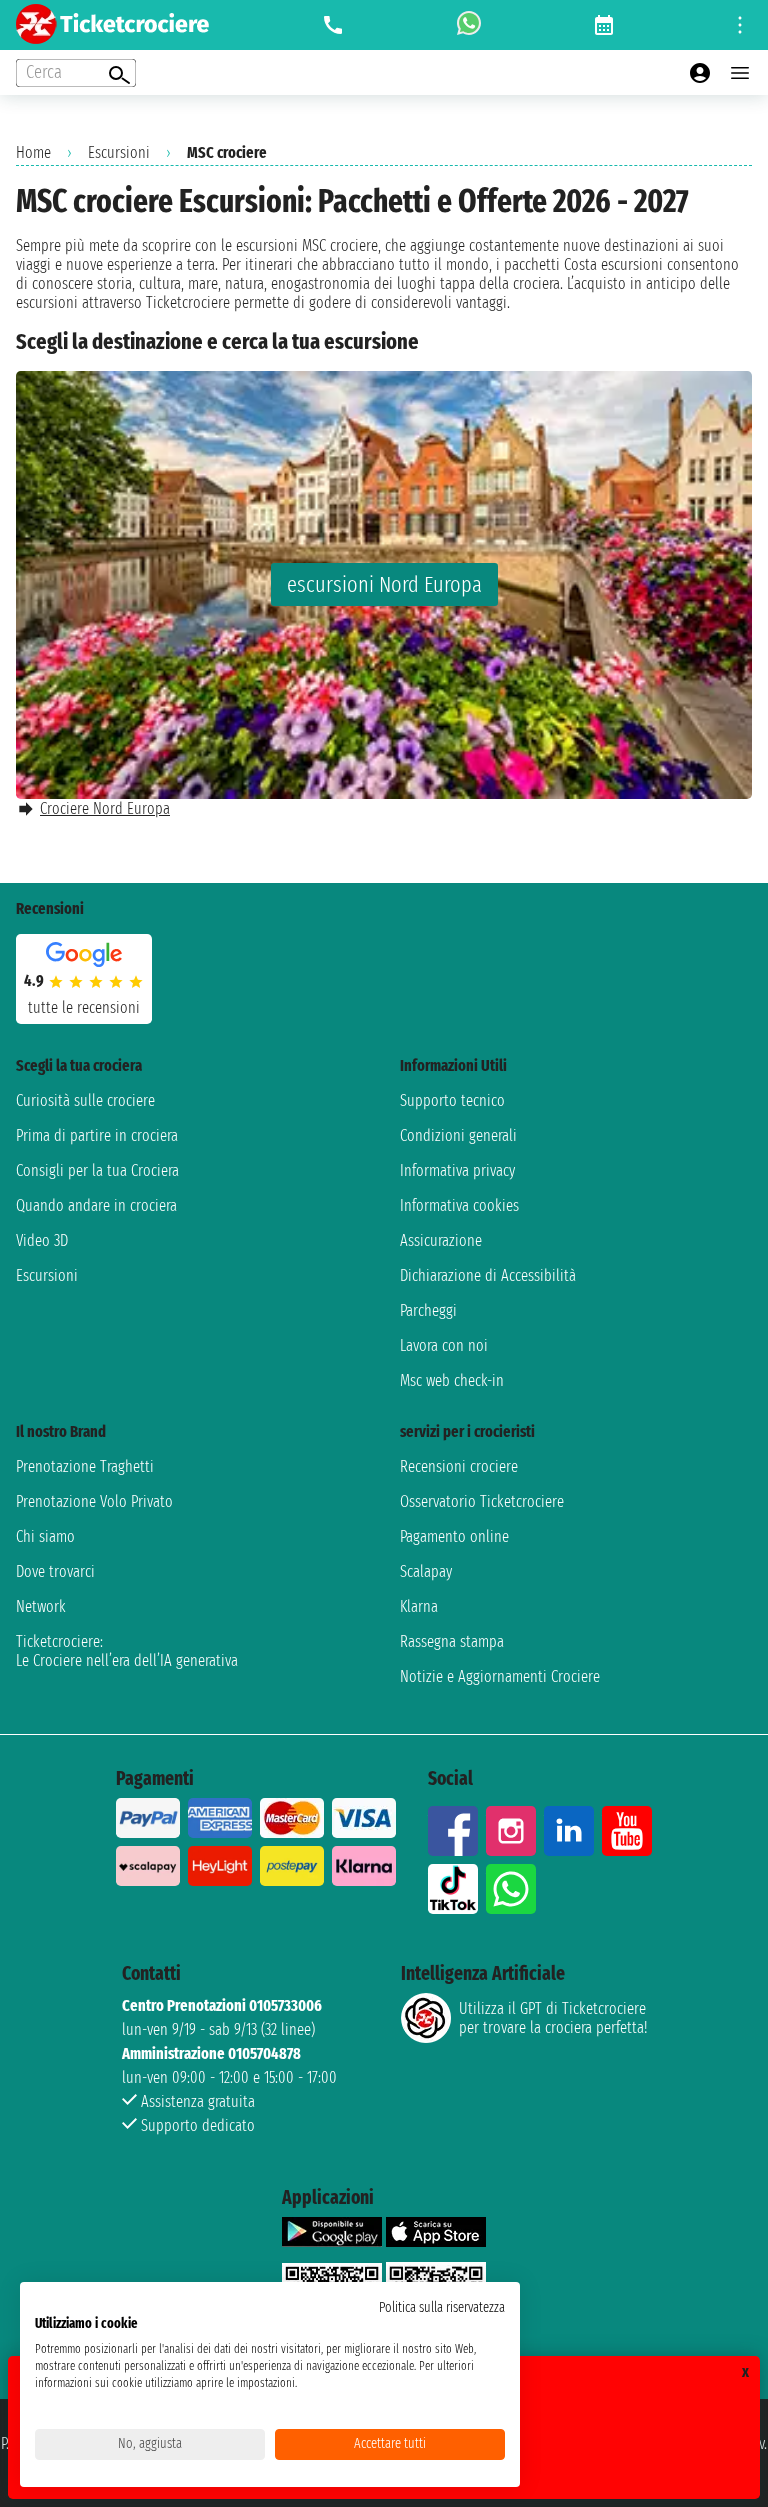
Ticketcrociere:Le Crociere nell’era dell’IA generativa (127, 1651)
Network (41, 1606)
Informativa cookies (459, 1205)
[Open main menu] (740, 73)
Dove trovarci (55, 1571)
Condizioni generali (458, 1135)
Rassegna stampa (452, 1641)
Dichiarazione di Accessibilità (488, 1275)
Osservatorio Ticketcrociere (482, 1501)
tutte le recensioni (84, 1007)
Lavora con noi (444, 1345)
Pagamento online (454, 1536)
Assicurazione (441, 1240)
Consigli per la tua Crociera (97, 1170)
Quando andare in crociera (96, 1205)
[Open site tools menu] (740, 25)
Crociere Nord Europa (105, 808)
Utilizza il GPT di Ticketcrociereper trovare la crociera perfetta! (553, 2018)
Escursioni (119, 152)
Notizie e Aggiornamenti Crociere (500, 1676)
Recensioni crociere (459, 1466)
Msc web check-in (452, 1380)
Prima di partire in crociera (97, 1135)
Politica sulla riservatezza (442, 2307)
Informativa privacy (457, 1170)
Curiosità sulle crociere (85, 1100)
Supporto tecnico (452, 1100)
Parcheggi (428, 1310)
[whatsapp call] (469, 25)
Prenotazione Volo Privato (94, 1501)
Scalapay (426, 1571)
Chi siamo (45, 1536)
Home (33, 152)
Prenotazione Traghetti (85, 1466)
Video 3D (42, 1240)
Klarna (419, 1606)
